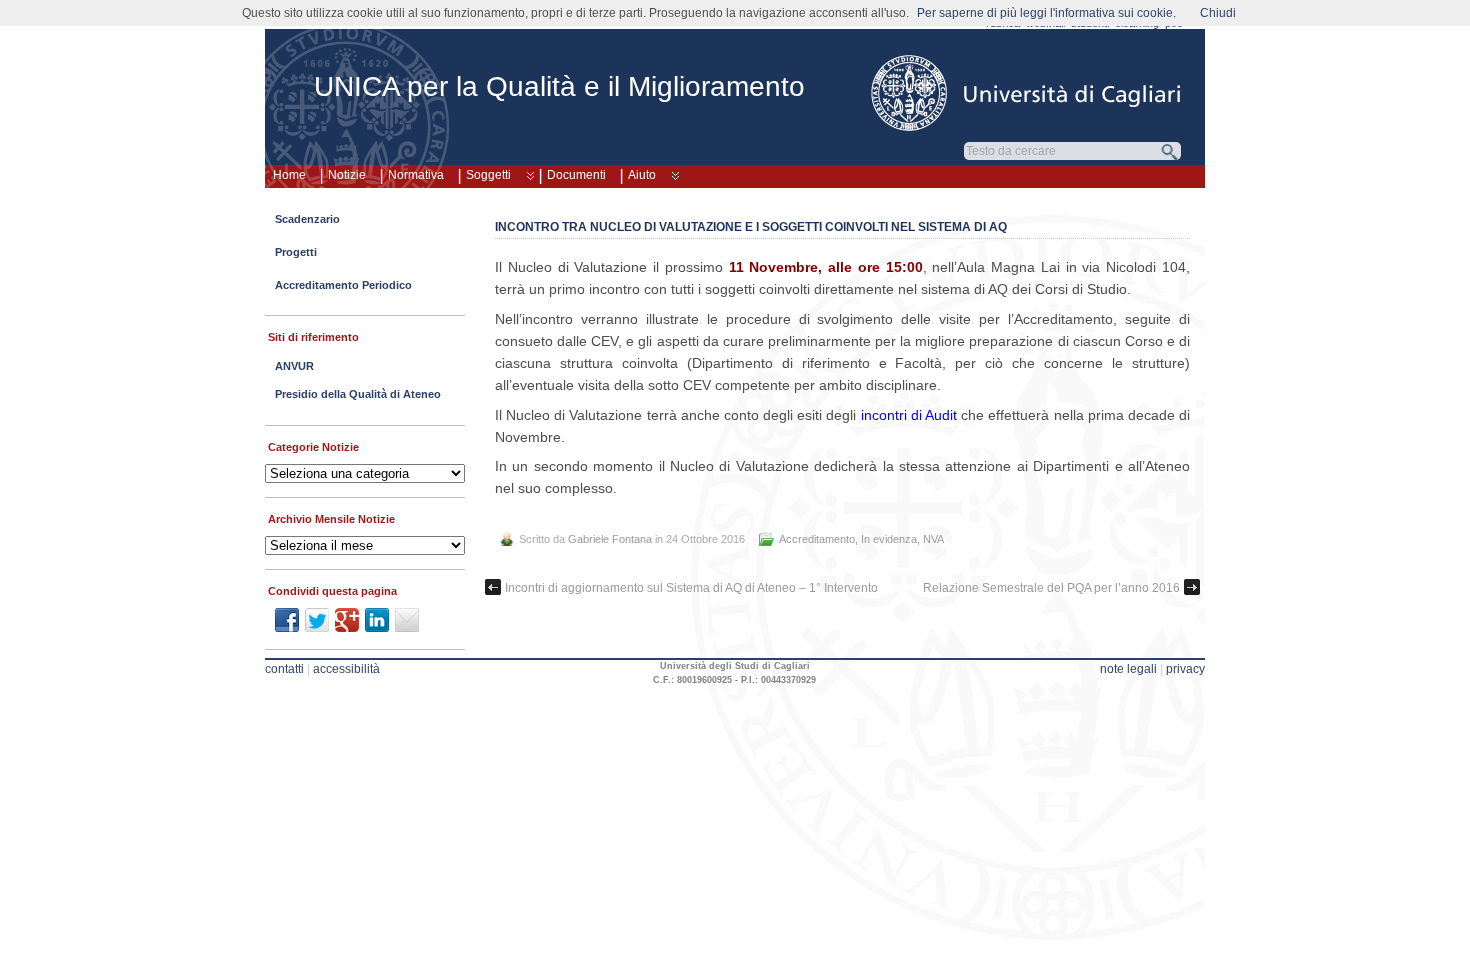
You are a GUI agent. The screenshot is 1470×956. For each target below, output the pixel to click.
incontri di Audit (909, 415)
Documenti (576, 175)
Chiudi (1218, 13)
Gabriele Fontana (610, 539)
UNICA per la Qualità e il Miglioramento (559, 86)
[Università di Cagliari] (1027, 93)
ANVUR (294, 366)
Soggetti (488, 175)
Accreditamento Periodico (343, 285)
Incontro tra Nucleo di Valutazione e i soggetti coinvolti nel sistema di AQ (751, 227)
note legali (1128, 669)
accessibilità (346, 669)
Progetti (296, 252)
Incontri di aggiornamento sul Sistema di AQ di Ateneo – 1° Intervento (691, 588)
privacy (1185, 669)
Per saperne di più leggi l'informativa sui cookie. (1046, 13)
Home (289, 175)
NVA (933, 539)
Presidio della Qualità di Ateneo (358, 394)
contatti (284, 669)
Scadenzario (307, 219)
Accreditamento (817, 539)
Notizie (347, 175)
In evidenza (889, 539)
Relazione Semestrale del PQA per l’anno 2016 (1051, 588)
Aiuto (642, 175)
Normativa (416, 175)
